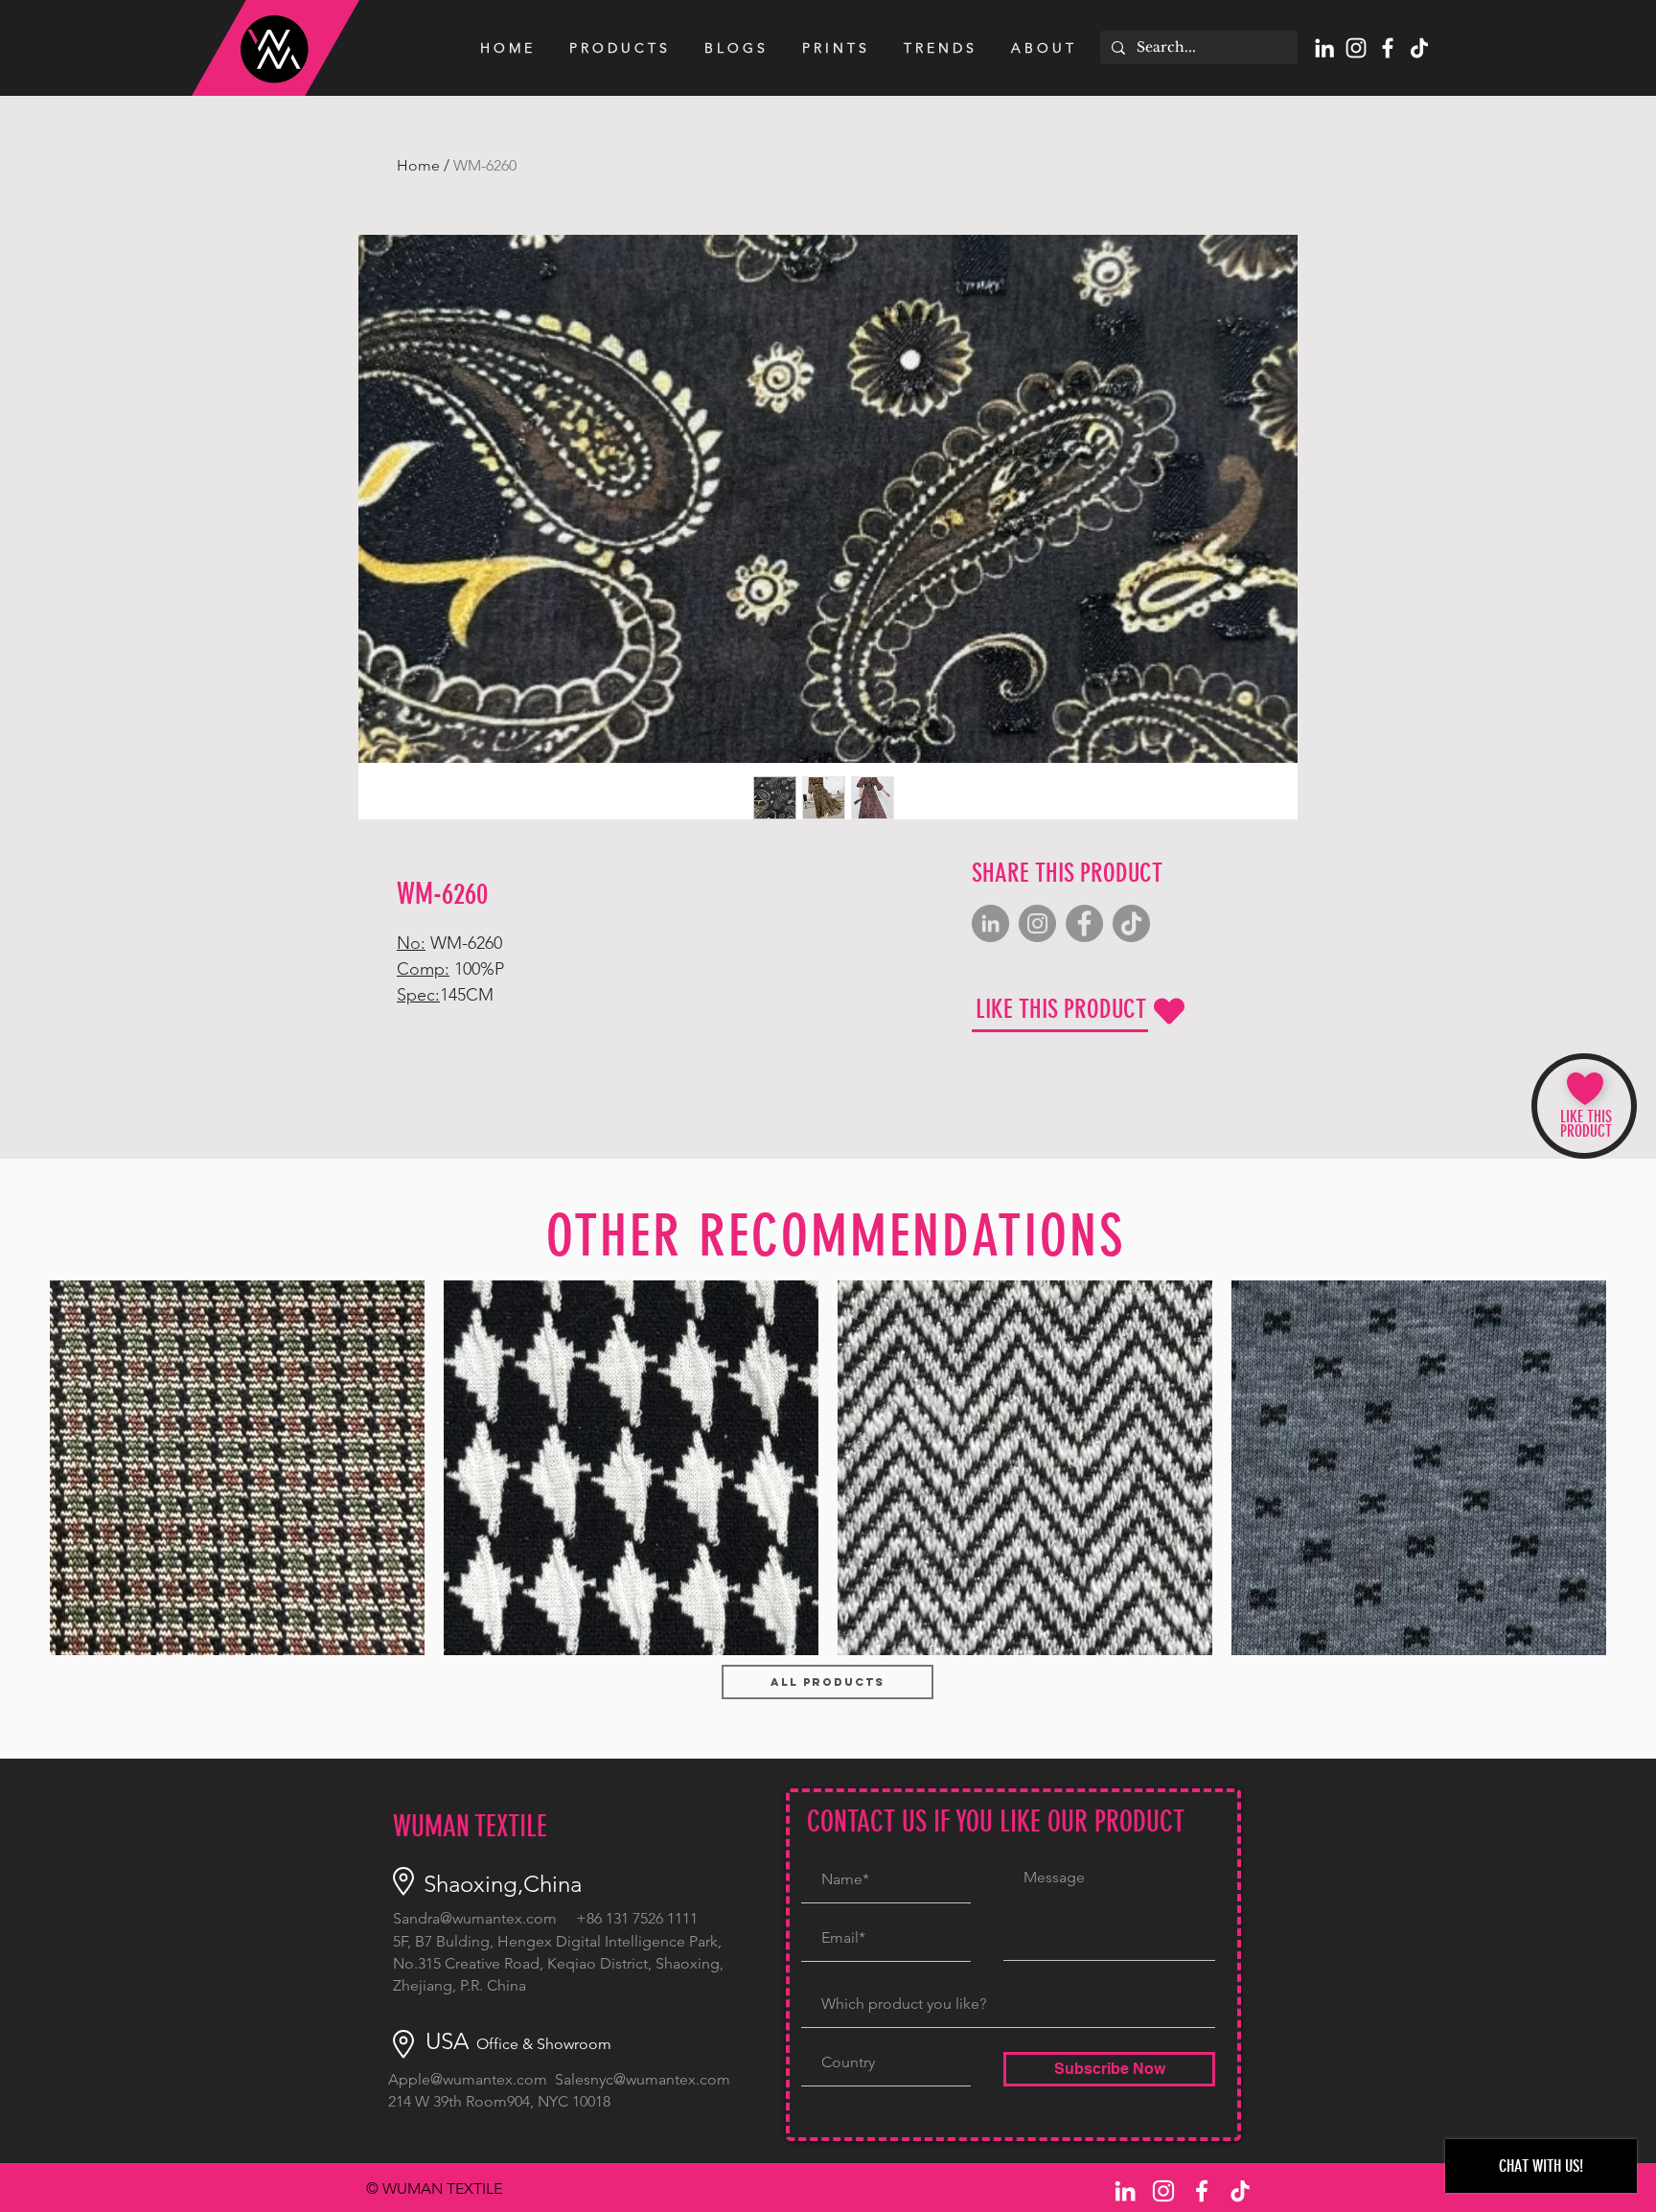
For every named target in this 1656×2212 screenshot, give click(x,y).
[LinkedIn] (990, 923)
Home (418, 165)
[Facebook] (1084, 923)
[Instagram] (1037, 923)
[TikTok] (1419, 48)
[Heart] (1169, 1011)
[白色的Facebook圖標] (1388, 48)
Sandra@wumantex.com (475, 1918)
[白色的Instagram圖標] (1356, 48)
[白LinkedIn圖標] (1324, 48)
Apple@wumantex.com (468, 2079)
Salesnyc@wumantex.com (643, 2079)
